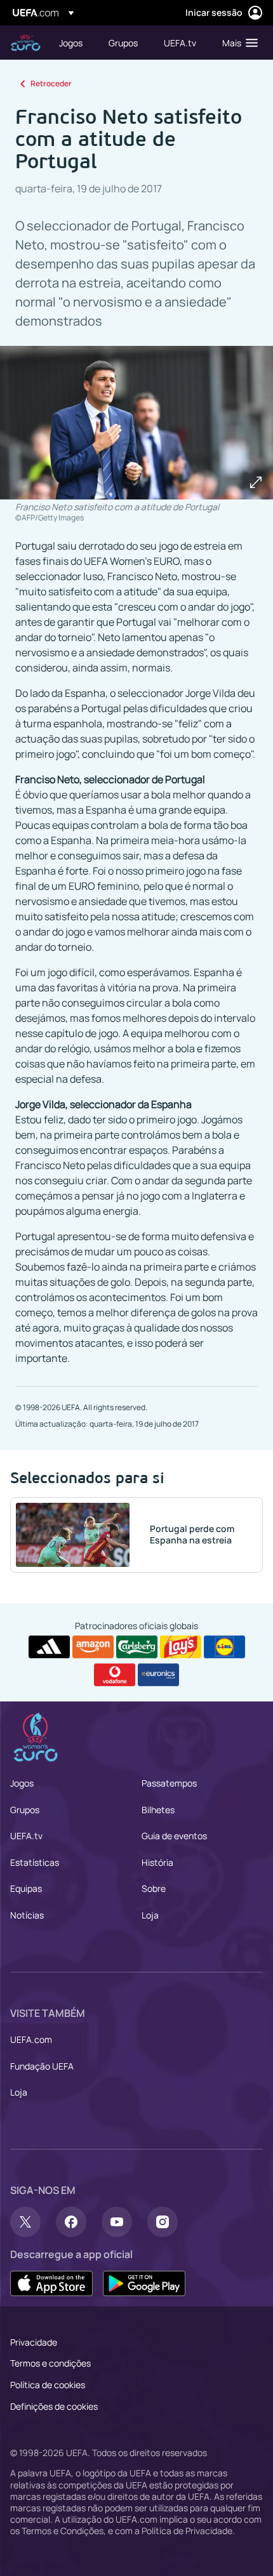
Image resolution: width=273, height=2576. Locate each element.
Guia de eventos (174, 1836)
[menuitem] (73, 43)
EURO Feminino (25, 43)
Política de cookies (48, 2385)
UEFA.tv (26, 1836)
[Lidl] (224, 1647)
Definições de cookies (54, 2406)
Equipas (26, 1888)
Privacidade (34, 2342)
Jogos (22, 1783)
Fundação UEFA (42, 2066)
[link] (71, 43)
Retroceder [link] (51, 83)
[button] (237, 43)
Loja (150, 1915)
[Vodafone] (115, 1675)
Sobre (154, 1888)
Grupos (25, 1810)
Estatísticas (35, 1862)
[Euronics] (158, 1675)
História (157, 1862)
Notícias (27, 1915)
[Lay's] (181, 1647)
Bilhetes (158, 1810)
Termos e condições (50, 2363)
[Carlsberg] (137, 1647)
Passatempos (169, 1783)
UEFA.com (31, 2039)
